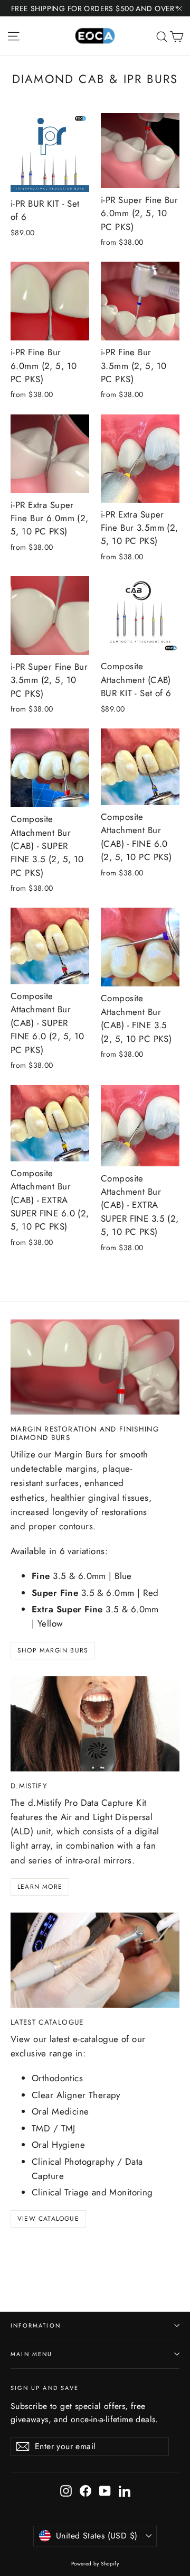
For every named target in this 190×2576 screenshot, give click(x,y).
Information (36, 2325)
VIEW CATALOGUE (48, 2219)
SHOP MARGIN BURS (53, 1650)
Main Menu (32, 2354)
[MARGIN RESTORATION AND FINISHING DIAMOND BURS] (95, 1367)
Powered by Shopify (95, 2564)
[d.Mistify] (95, 1724)
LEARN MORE (40, 1887)
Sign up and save (45, 2388)
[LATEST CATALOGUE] (95, 1960)
